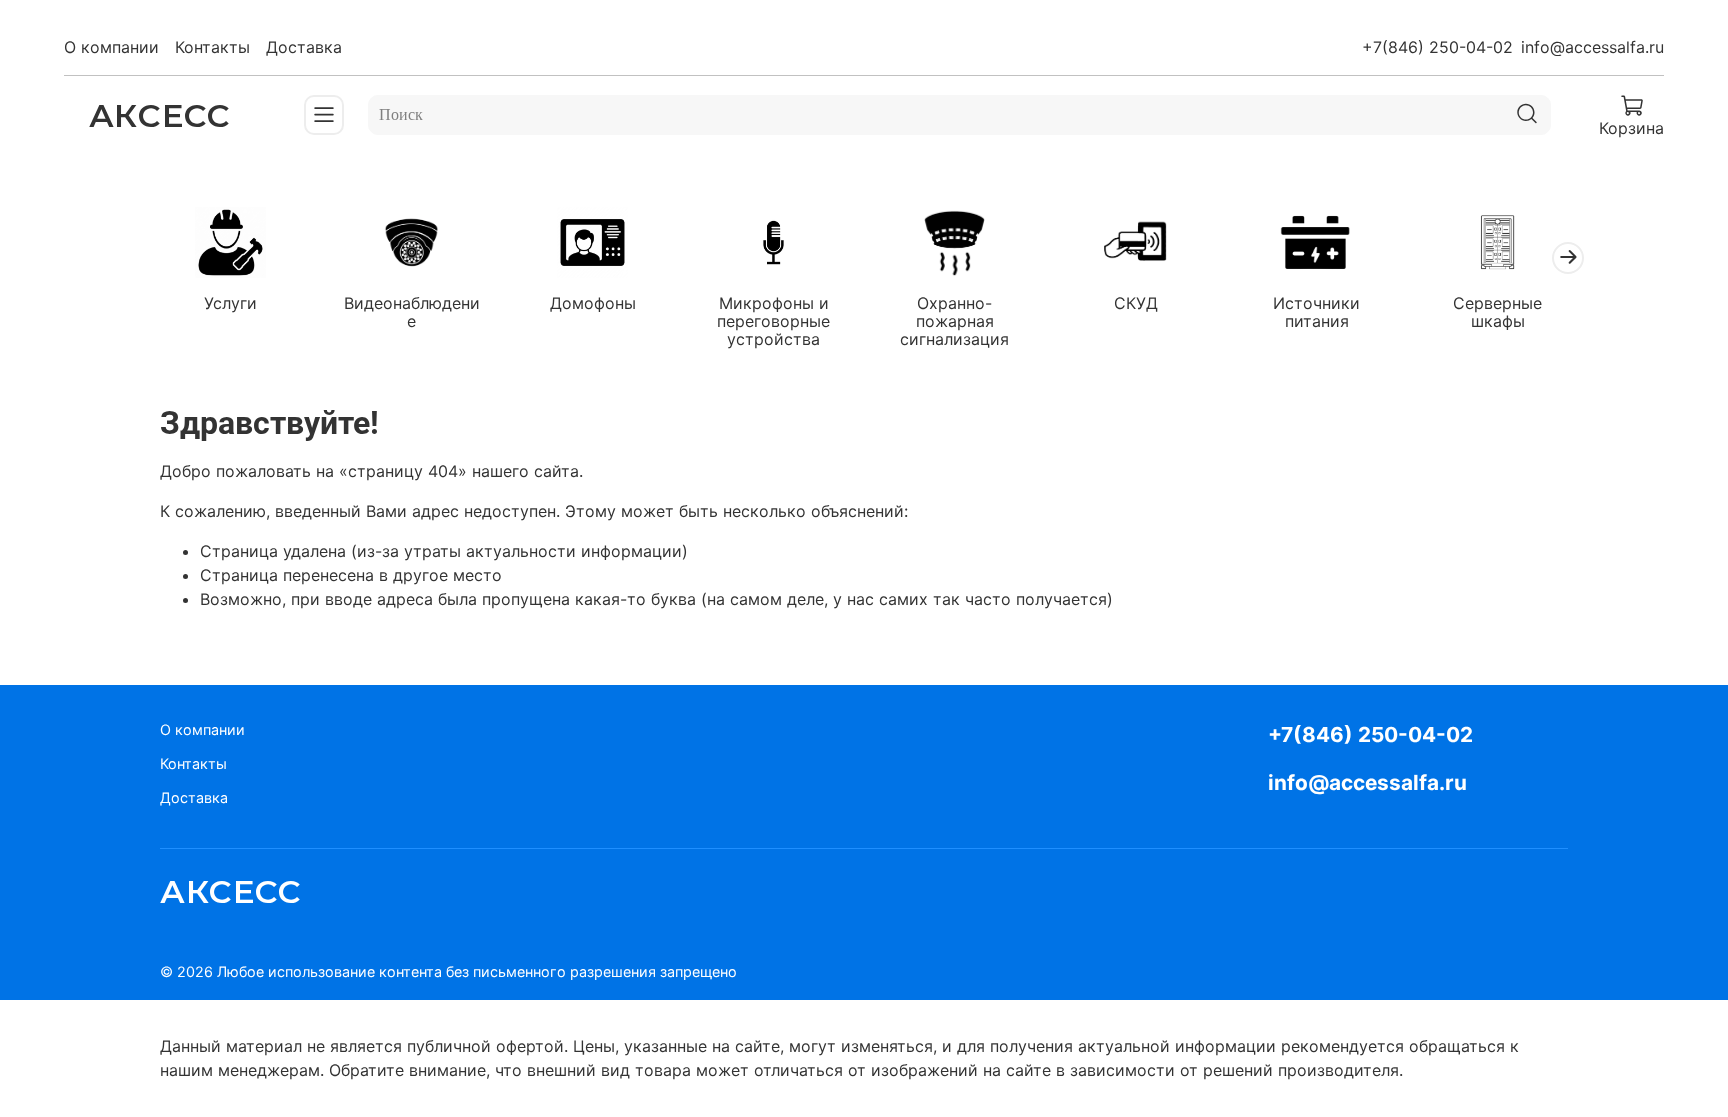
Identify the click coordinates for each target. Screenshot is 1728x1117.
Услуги (230, 302)
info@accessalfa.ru (1592, 47)
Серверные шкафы (1497, 311)
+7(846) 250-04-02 (1437, 47)
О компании (111, 47)
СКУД (1136, 302)
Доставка (304, 47)
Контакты (212, 47)
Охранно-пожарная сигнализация (954, 320)
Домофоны (593, 302)
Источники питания (1316, 311)
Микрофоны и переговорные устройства (773, 320)
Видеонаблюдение (412, 311)
